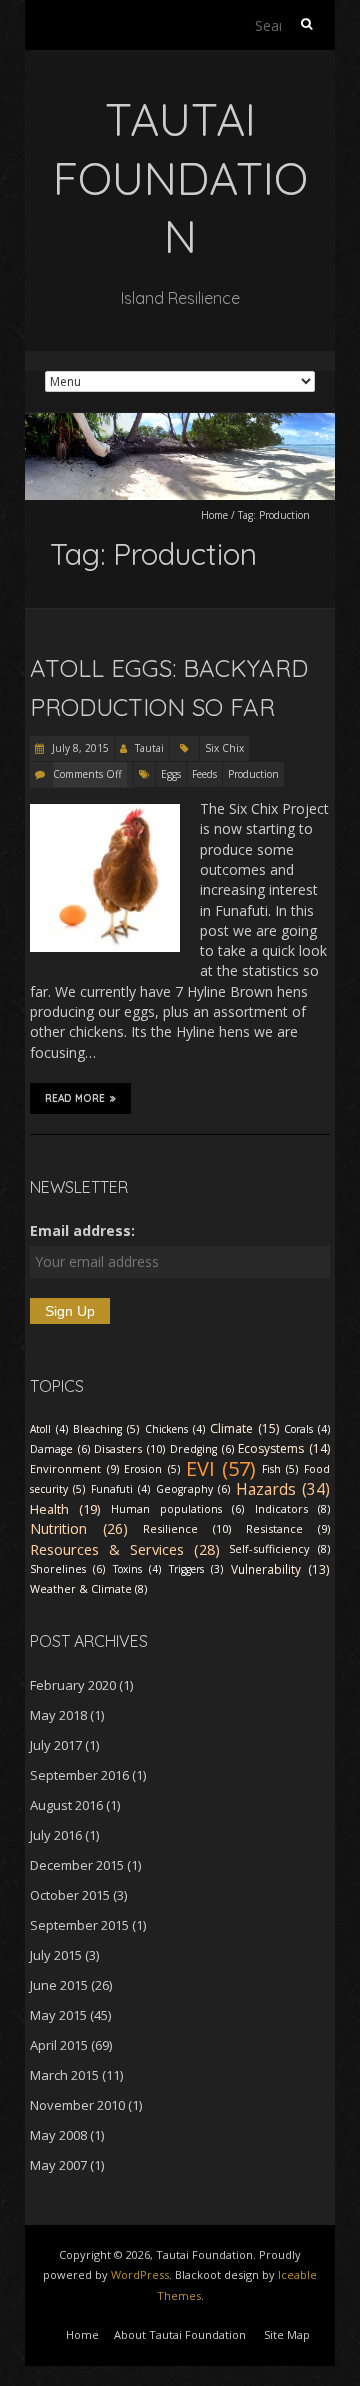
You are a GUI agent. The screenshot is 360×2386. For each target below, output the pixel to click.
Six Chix (224, 748)
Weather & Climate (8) (88, 1588)
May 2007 (58, 2165)
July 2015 (56, 1955)
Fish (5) (280, 1469)
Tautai (149, 748)
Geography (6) (193, 1489)
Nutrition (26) (79, 1528)
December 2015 (77, 1865)
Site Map (287, 2334)
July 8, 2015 (79, 748)
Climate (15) (244, 1428)
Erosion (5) (152, 1469)
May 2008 (58, 2135)
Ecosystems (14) (284, 1448)
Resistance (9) (288, 1528)
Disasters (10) (129, 1448)
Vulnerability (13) (280, 1569)
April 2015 (59, 2045)
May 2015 (58, 2015)
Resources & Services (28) (125, 1549)
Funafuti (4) (120, 1489)
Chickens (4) (175, 1429)
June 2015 (59, 1985)
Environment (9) (74, 1468)
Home (214, 515)
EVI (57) (221, 1468)
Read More (75, 1098)
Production (253, 774)
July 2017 (56, 1745)
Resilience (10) (187, 1528)
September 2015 (79, 1925)
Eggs (171, 774)
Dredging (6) (202, 1449)
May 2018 (58, 1715)
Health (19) (65, 1509)
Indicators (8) (292, 1508)
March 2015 (64, 2075)
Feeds (204, 774)
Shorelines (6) (67, 1569)
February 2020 (73, 1685)
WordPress (140, 2274)
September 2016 (79, 1775)
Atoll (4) (49, 1429)
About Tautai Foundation (180, 2334)
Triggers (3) (196, 1569)
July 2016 (56, 1835)
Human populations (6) (178, 1509)
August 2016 (66, 1805)
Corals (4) (307, 1429)
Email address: (82, 1230)
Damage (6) (60, 1449)
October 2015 (70, 1895)
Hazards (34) (283, 1489)
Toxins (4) (137, 1569)
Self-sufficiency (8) (279, 1548)
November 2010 (77, 2105)
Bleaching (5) (106, 1429)
